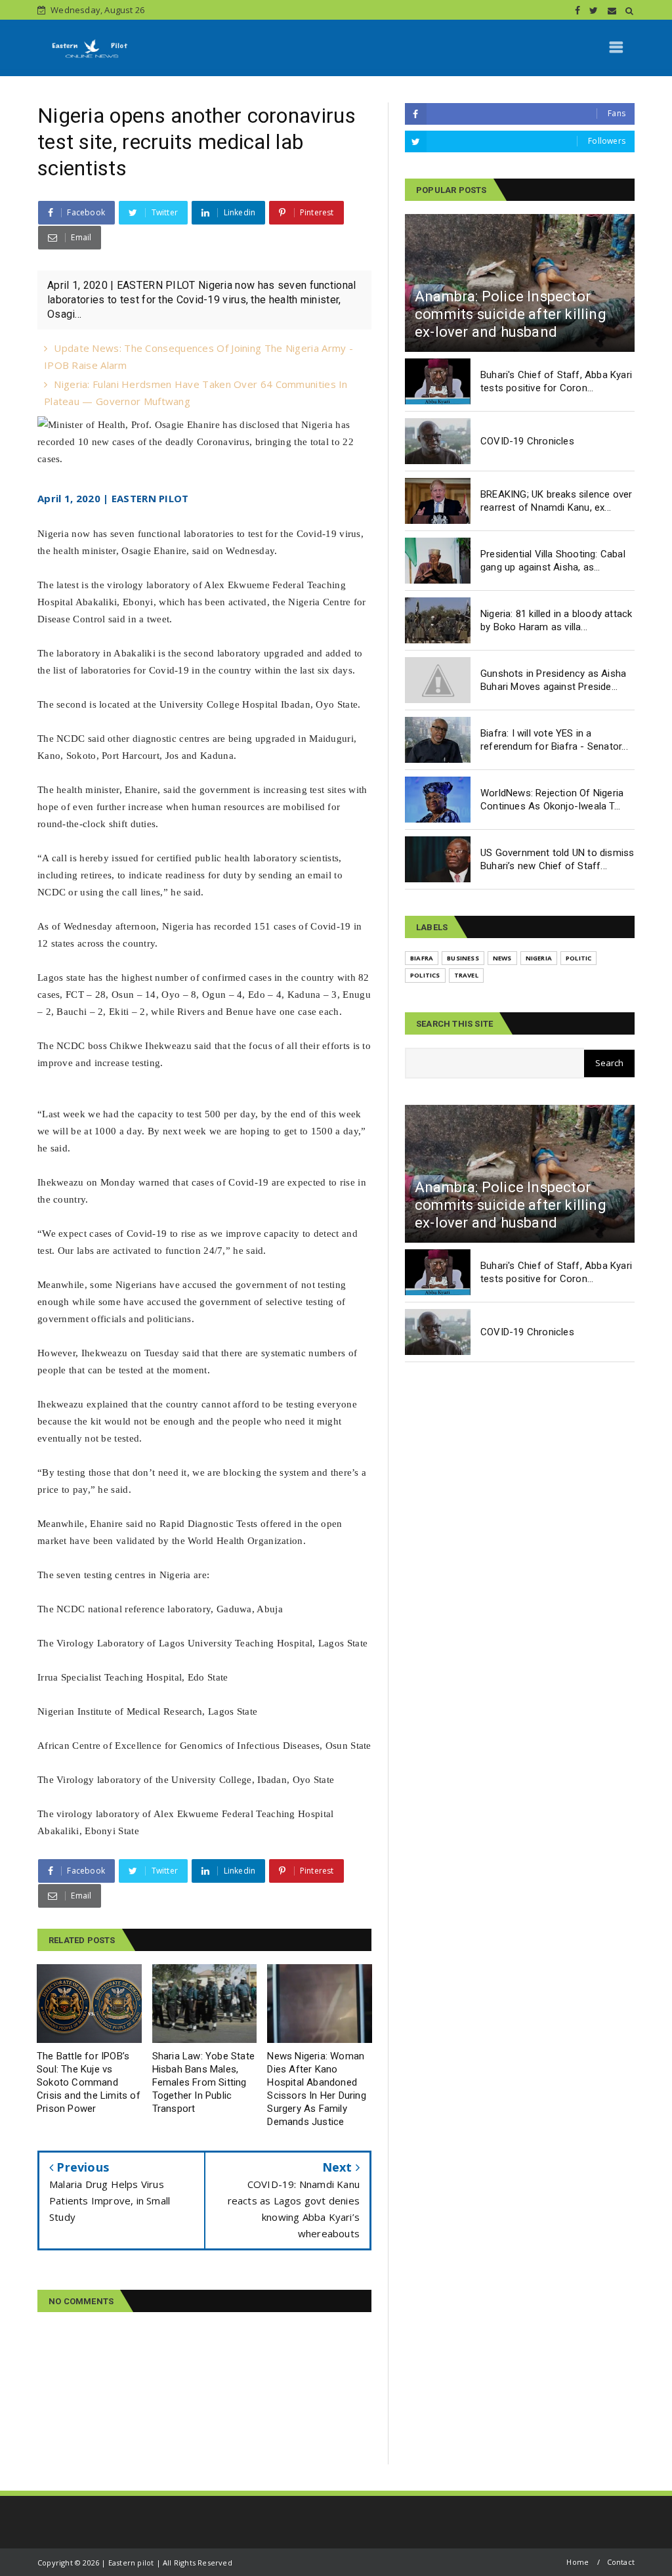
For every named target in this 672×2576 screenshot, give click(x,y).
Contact (621, 2562)
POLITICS (425, 975)
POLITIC (578, 958)
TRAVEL (466, 975)
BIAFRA (422, 958)
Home (577, 2562)
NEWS (502, 958)
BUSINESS (463, 958)
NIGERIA (539, 958)
